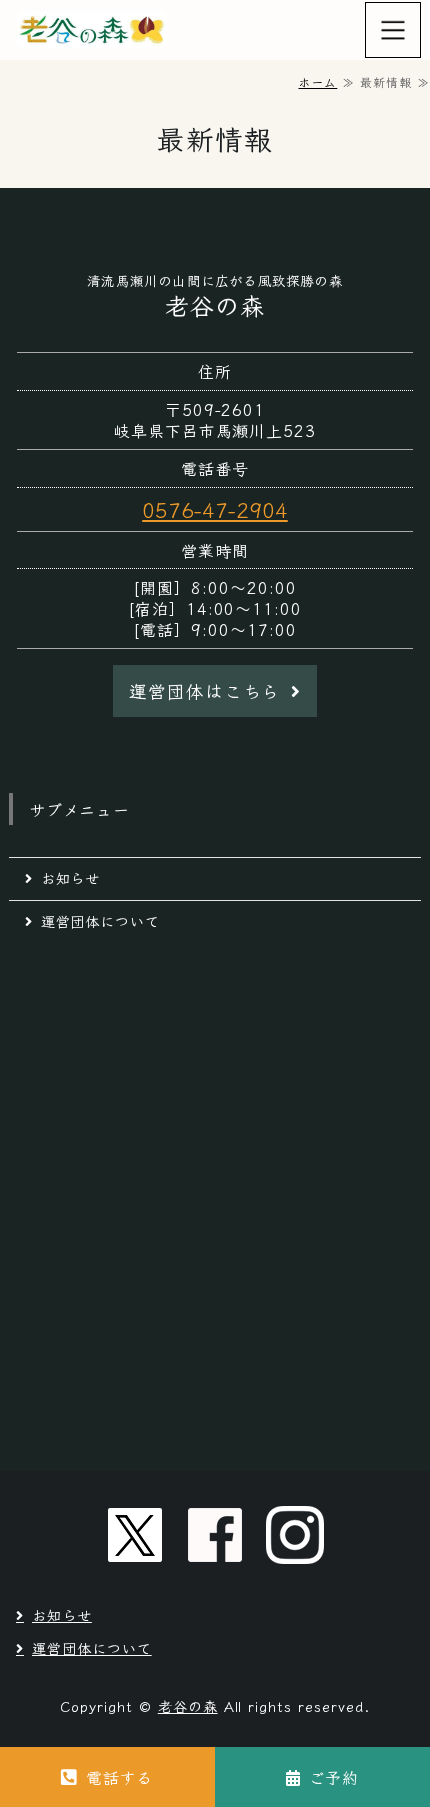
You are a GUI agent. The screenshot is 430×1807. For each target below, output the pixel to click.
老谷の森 (188, 1706)
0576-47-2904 (215, 509)
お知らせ (71, 878)
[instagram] (295, 1535)
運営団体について (101, 921)
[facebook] (215, 1535)
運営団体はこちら (205, 690)
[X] (135, 1535)
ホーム (317, 81)
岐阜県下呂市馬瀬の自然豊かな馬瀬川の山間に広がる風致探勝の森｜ (93, 30)
